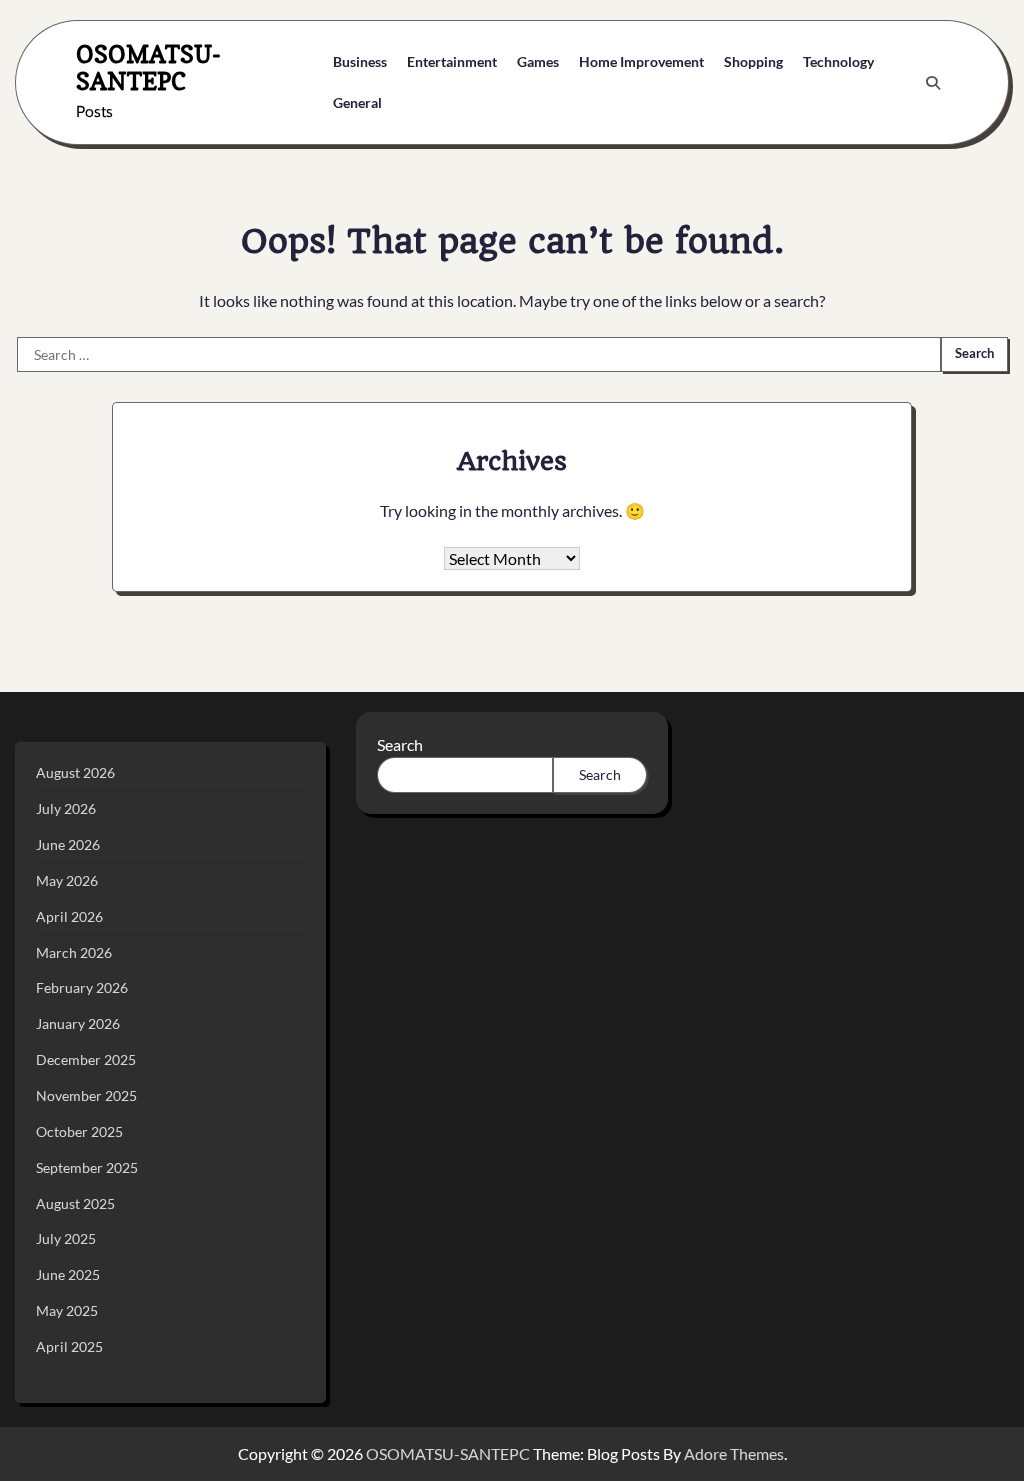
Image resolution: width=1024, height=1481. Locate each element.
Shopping (753, 61)
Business (360, 61)
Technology (838, 61)
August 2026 (75, 772)
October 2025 (79, 1131)
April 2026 (69, 916)
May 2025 (67, 1310)
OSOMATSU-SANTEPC (148, 68)
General (357, 102)
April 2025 (69, 1346)
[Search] (933, 83)
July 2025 (66, 1238)
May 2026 (67, 880)
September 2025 (87, 1167)
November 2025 (86, 1095)
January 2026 (78, 1023)
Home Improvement (641, 61)
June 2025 (68, 1274)
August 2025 (75, 1203)
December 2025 (86, 1059)
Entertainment (452, 61)
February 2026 (82, 987)
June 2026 (68, 844)
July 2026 (66, 808)
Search (400, 744)
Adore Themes (734, 1453)
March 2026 (74, 952)
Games (538, 61)
